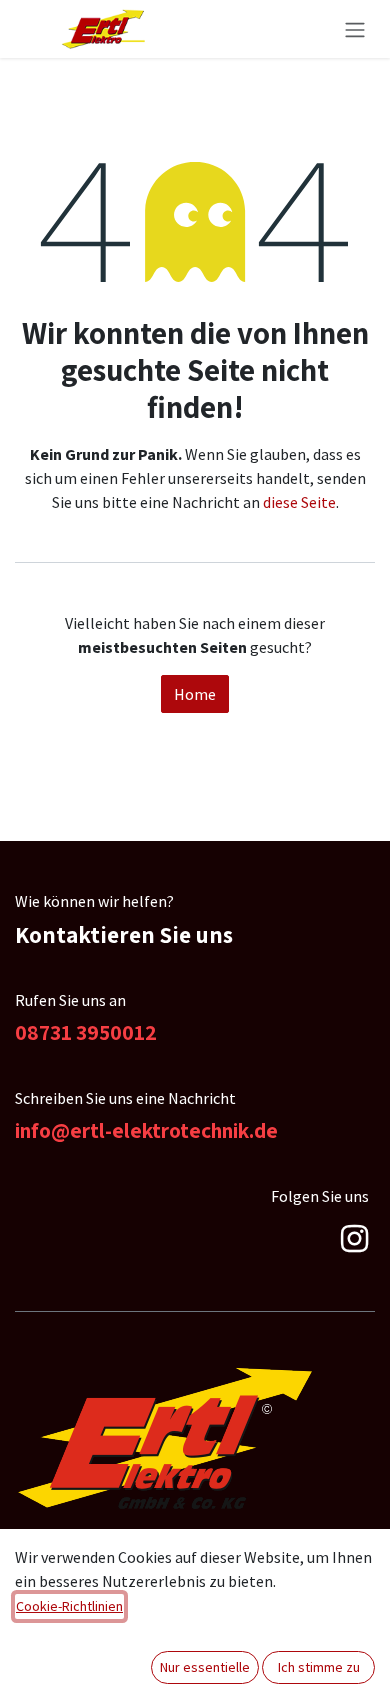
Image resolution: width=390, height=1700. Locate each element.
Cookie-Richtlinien (69, 1606)
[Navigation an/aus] (355, 29)
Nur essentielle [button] (205, 1667)
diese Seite (299, 502)
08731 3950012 (86, 1032)
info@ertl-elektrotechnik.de (146, 1130)
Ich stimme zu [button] (319, 1667)
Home (195, 694)
